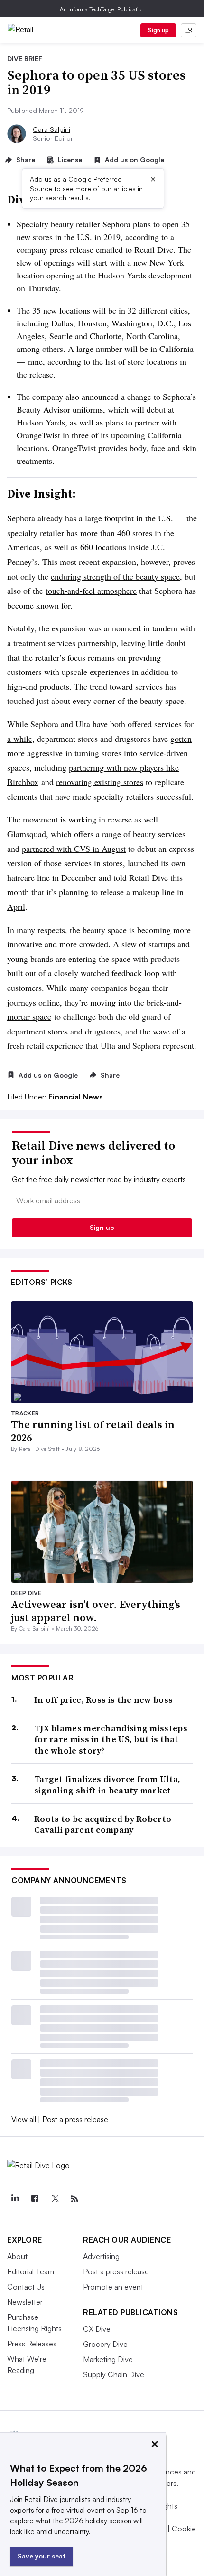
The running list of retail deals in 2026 (93, 1431)
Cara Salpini (51, 129)
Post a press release (75, 2119)
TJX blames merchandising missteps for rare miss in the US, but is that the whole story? (111, 1739)
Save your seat (42, 2556)
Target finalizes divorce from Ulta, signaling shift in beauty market (107, 1785)
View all (24, 2119)
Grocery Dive (105, 2344)
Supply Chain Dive (114, 2374)
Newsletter (25, 2302)
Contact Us (26, 2287)
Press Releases (32, 2344)
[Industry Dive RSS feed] (74, 2199)
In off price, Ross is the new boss (103, 1700)
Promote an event (113, 2287)
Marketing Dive (108, 2359)
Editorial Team (31, 2271)
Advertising (101, 2256)
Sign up (158, 30)
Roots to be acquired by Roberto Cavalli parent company (103, 1824)
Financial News (76, 1097)
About (17, 2256)
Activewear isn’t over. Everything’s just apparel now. (96, 1611)
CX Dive (97, 2329)
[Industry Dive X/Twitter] (55, 2199)
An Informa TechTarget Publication (102, 9)
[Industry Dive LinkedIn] (15, 2199)
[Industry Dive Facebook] (35, 2199)
